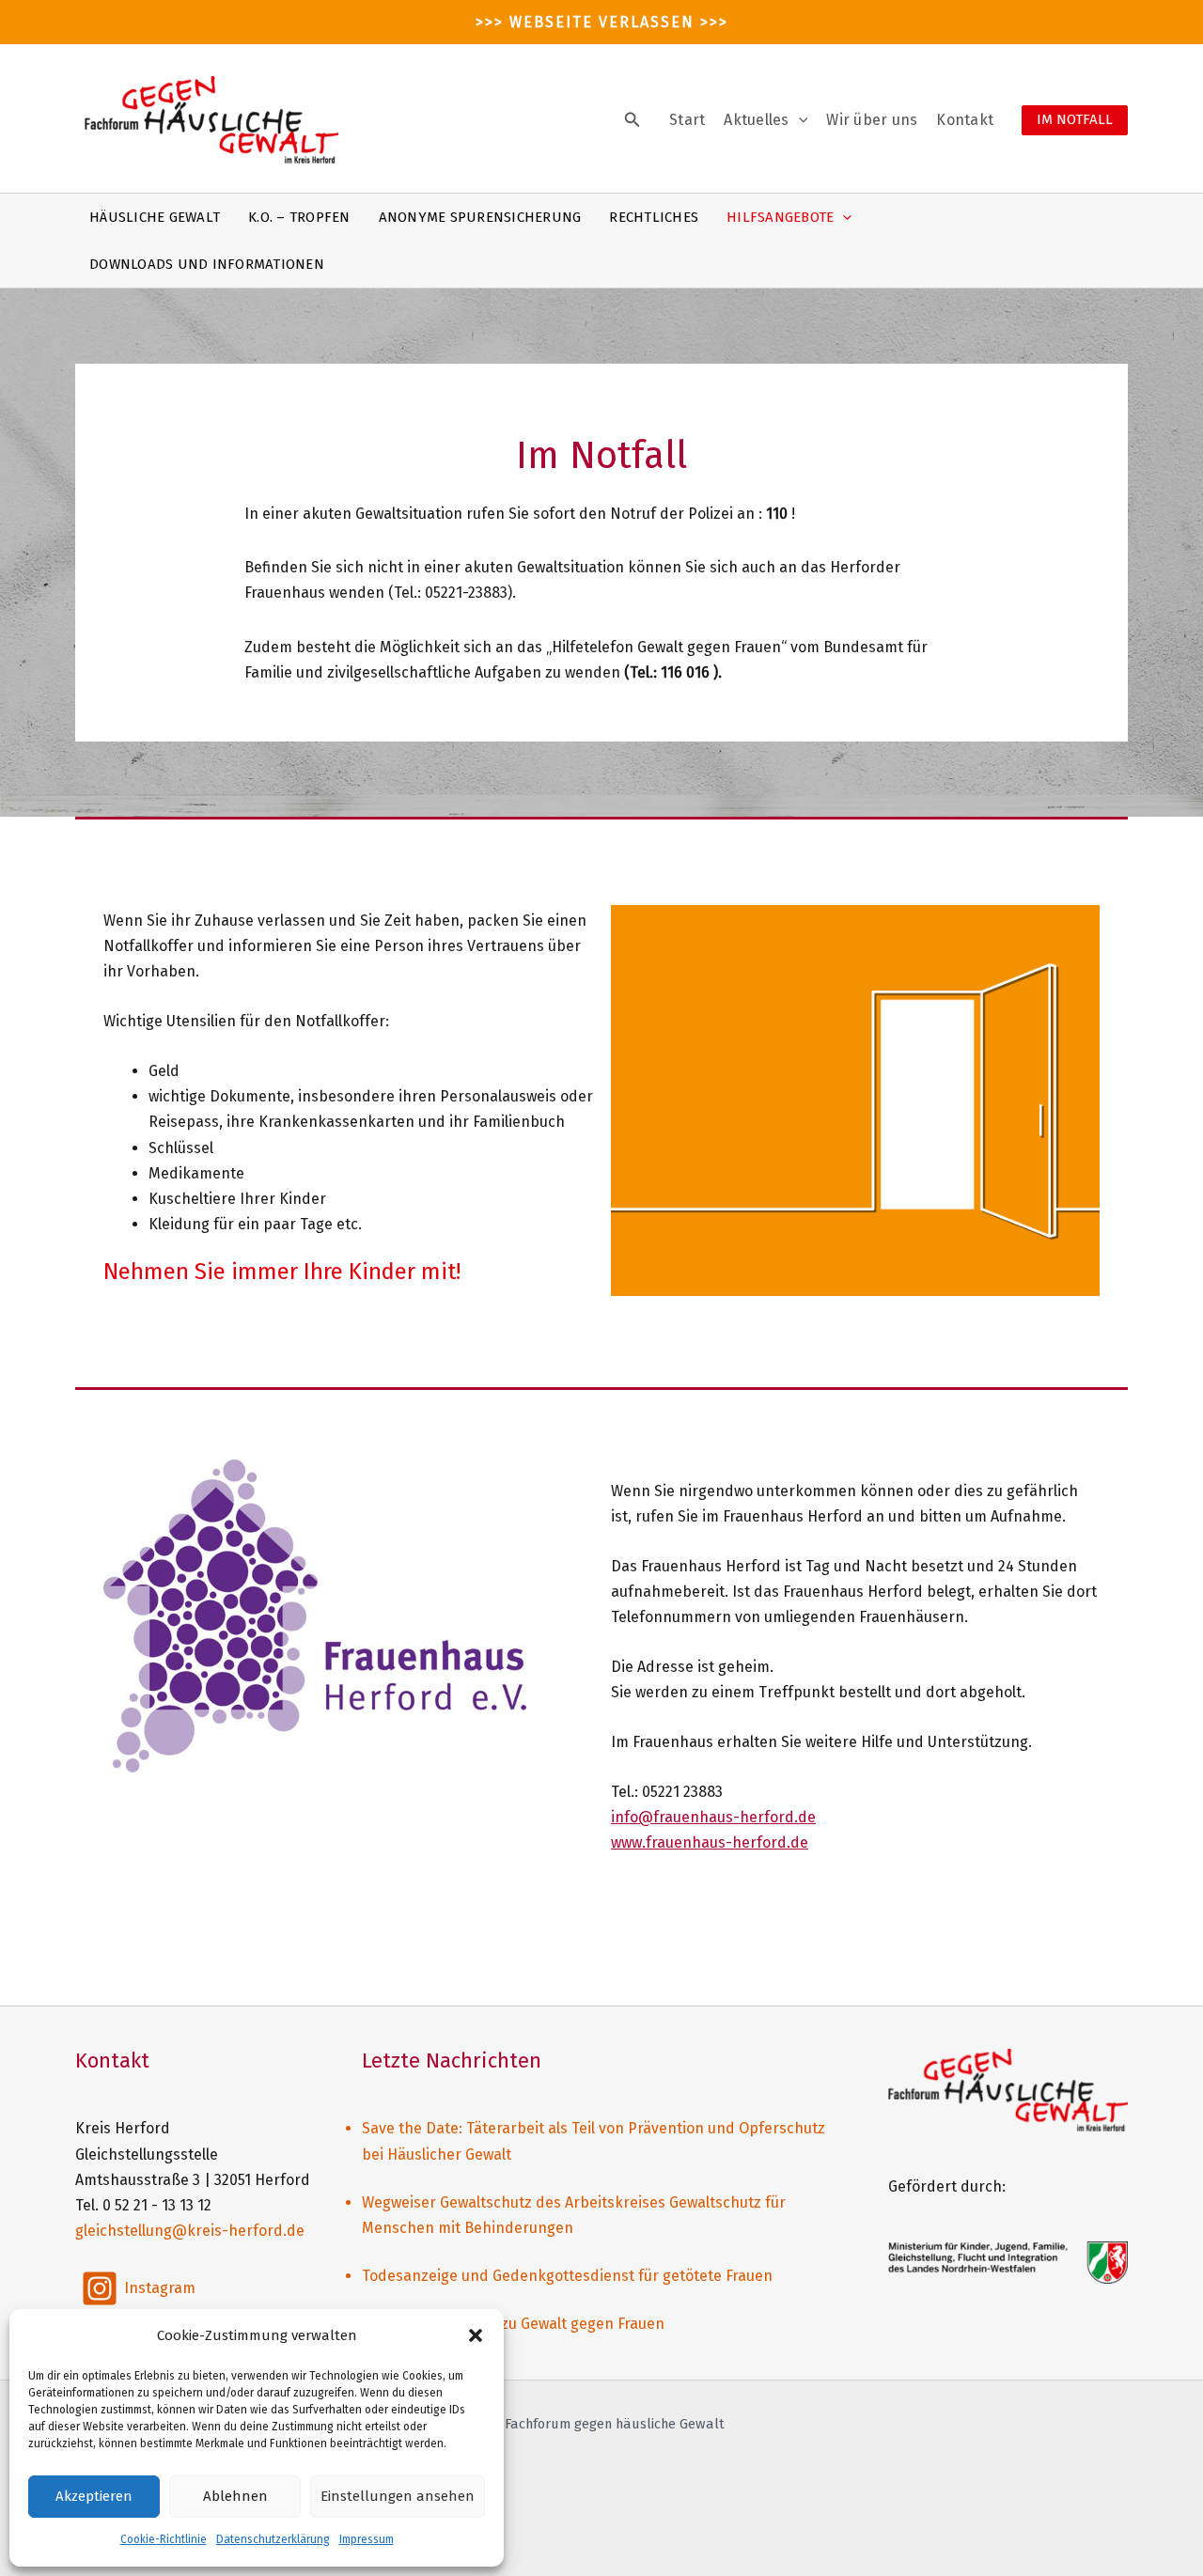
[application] (799, 120)
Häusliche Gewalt (155, 217)
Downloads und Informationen (207, 264)
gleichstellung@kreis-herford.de (190, 2231)
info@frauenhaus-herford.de (713, 1817)
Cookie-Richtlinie (164, 2539)
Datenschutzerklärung (273, 2539)
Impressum (367, 2539)
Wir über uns (872, 120)
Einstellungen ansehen (398, 2496)
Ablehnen (235, 2496)
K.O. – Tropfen (299, 217)
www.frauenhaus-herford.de (710, 1842)
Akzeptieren (94, 2496)
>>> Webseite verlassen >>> (602, 22)
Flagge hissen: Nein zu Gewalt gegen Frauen (513, 2324)
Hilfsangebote (780, 217)
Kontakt (965, 120)
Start (687, 120)
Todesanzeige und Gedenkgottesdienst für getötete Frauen (567, 2276)
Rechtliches (654, 217)
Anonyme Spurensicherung (480, 217)
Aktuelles (756, 120)
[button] (476, 2335)
